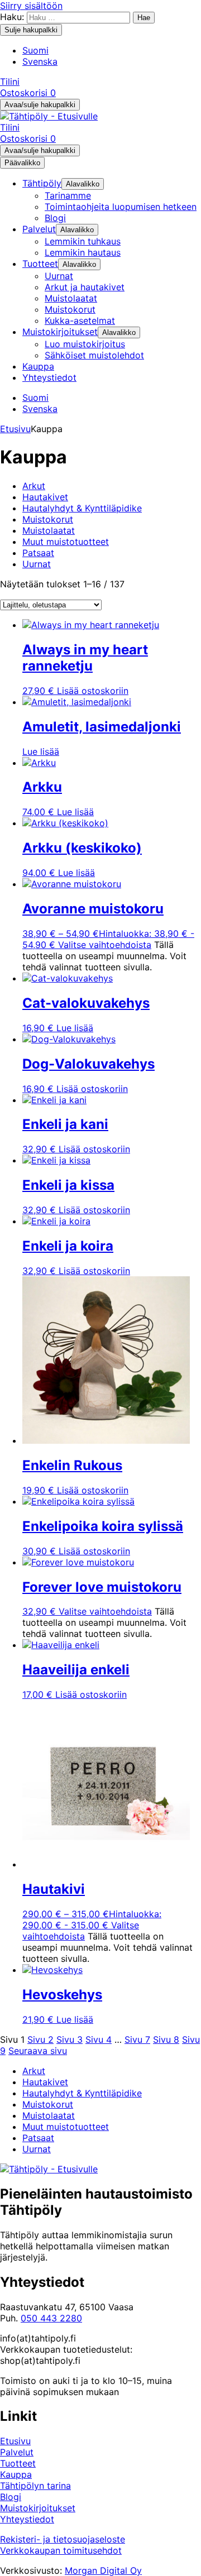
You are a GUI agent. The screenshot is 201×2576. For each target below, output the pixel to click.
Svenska (40, 61)
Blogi (11, 2497)
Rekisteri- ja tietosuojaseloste (63, 2539)
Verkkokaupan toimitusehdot (61, 2550)
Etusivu (15, 429)
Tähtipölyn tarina (35, 2486)
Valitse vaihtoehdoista (105, 945)
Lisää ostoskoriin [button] (93, 691)
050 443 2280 (51, 2318)
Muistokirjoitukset (38, 2508)
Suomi (35, 50)
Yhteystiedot (27, 2519)
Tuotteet (18, 2463)
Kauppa (16, 2474)
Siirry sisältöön (31, 6)
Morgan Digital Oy (103, 2570)
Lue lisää (41, 751)
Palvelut (17, 2452)
